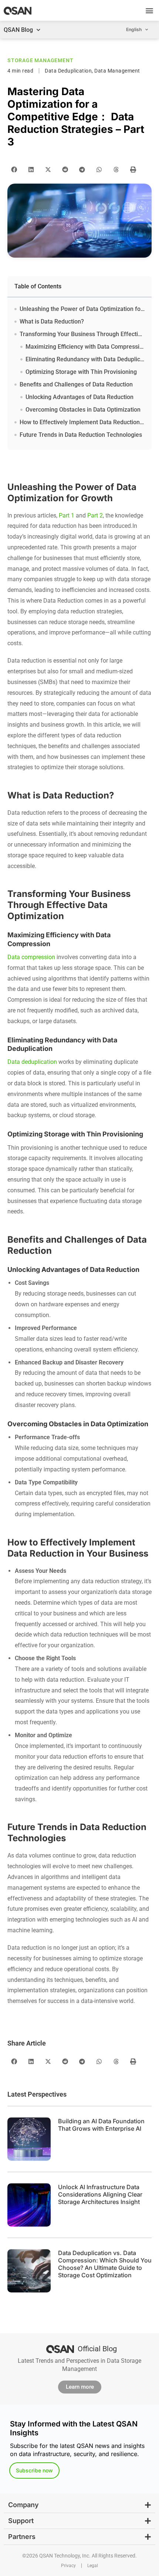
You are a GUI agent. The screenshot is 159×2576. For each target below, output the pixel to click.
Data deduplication (32, 1062)
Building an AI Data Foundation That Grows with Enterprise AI (101, 2125)
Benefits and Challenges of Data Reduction (76, 384)
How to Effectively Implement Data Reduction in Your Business (82, 422)
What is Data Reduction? (52, 321)
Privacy (68, 2566)
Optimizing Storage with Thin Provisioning (81, 372)
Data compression (31, 957)
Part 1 (67, 515)
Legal (93, 2566)
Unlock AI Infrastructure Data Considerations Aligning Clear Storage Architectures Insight (100, 2194)
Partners (22, 2537)
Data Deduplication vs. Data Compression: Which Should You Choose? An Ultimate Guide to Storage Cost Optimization (105, 2264)
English (134, 29)
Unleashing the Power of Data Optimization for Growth (82, 309)
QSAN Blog (18, 30)
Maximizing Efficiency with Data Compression (85, 347)
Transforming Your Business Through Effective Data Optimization (82, 334)
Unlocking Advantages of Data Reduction (79, 397)
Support (21, 2521)
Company (23, 2505)
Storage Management (40, 60)
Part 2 (95, 515)
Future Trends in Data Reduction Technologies (81, 435)
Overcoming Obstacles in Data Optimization (83, 410)
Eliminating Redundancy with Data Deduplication (85, 359)
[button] (149, 11)
